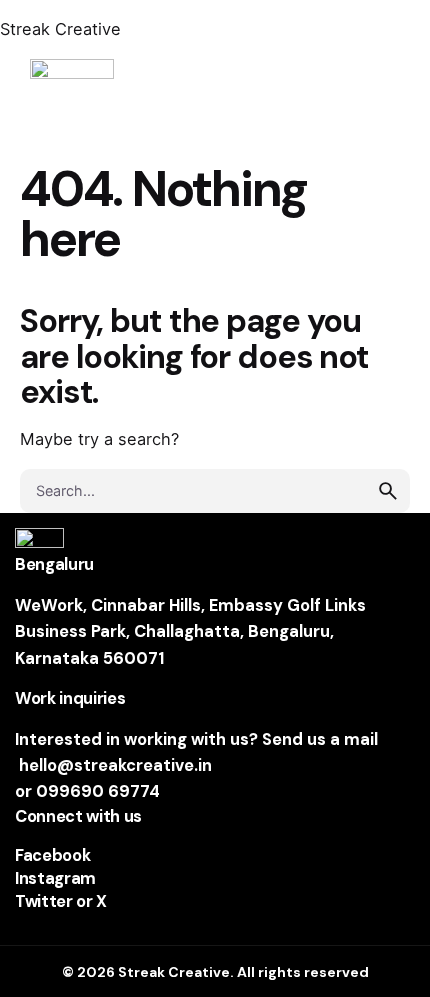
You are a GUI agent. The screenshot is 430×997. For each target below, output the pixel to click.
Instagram (55, 878)
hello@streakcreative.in (115, 765)
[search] (388, 491)
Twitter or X (61, 901)
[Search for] (215, 491)
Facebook (52, 855)
